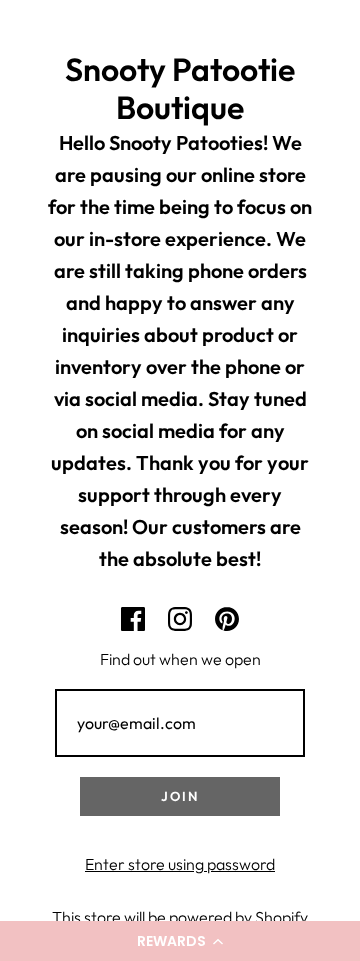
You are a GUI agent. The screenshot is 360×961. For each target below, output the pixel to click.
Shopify (281, 917)
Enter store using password (180, 864)
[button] (180, 941)
